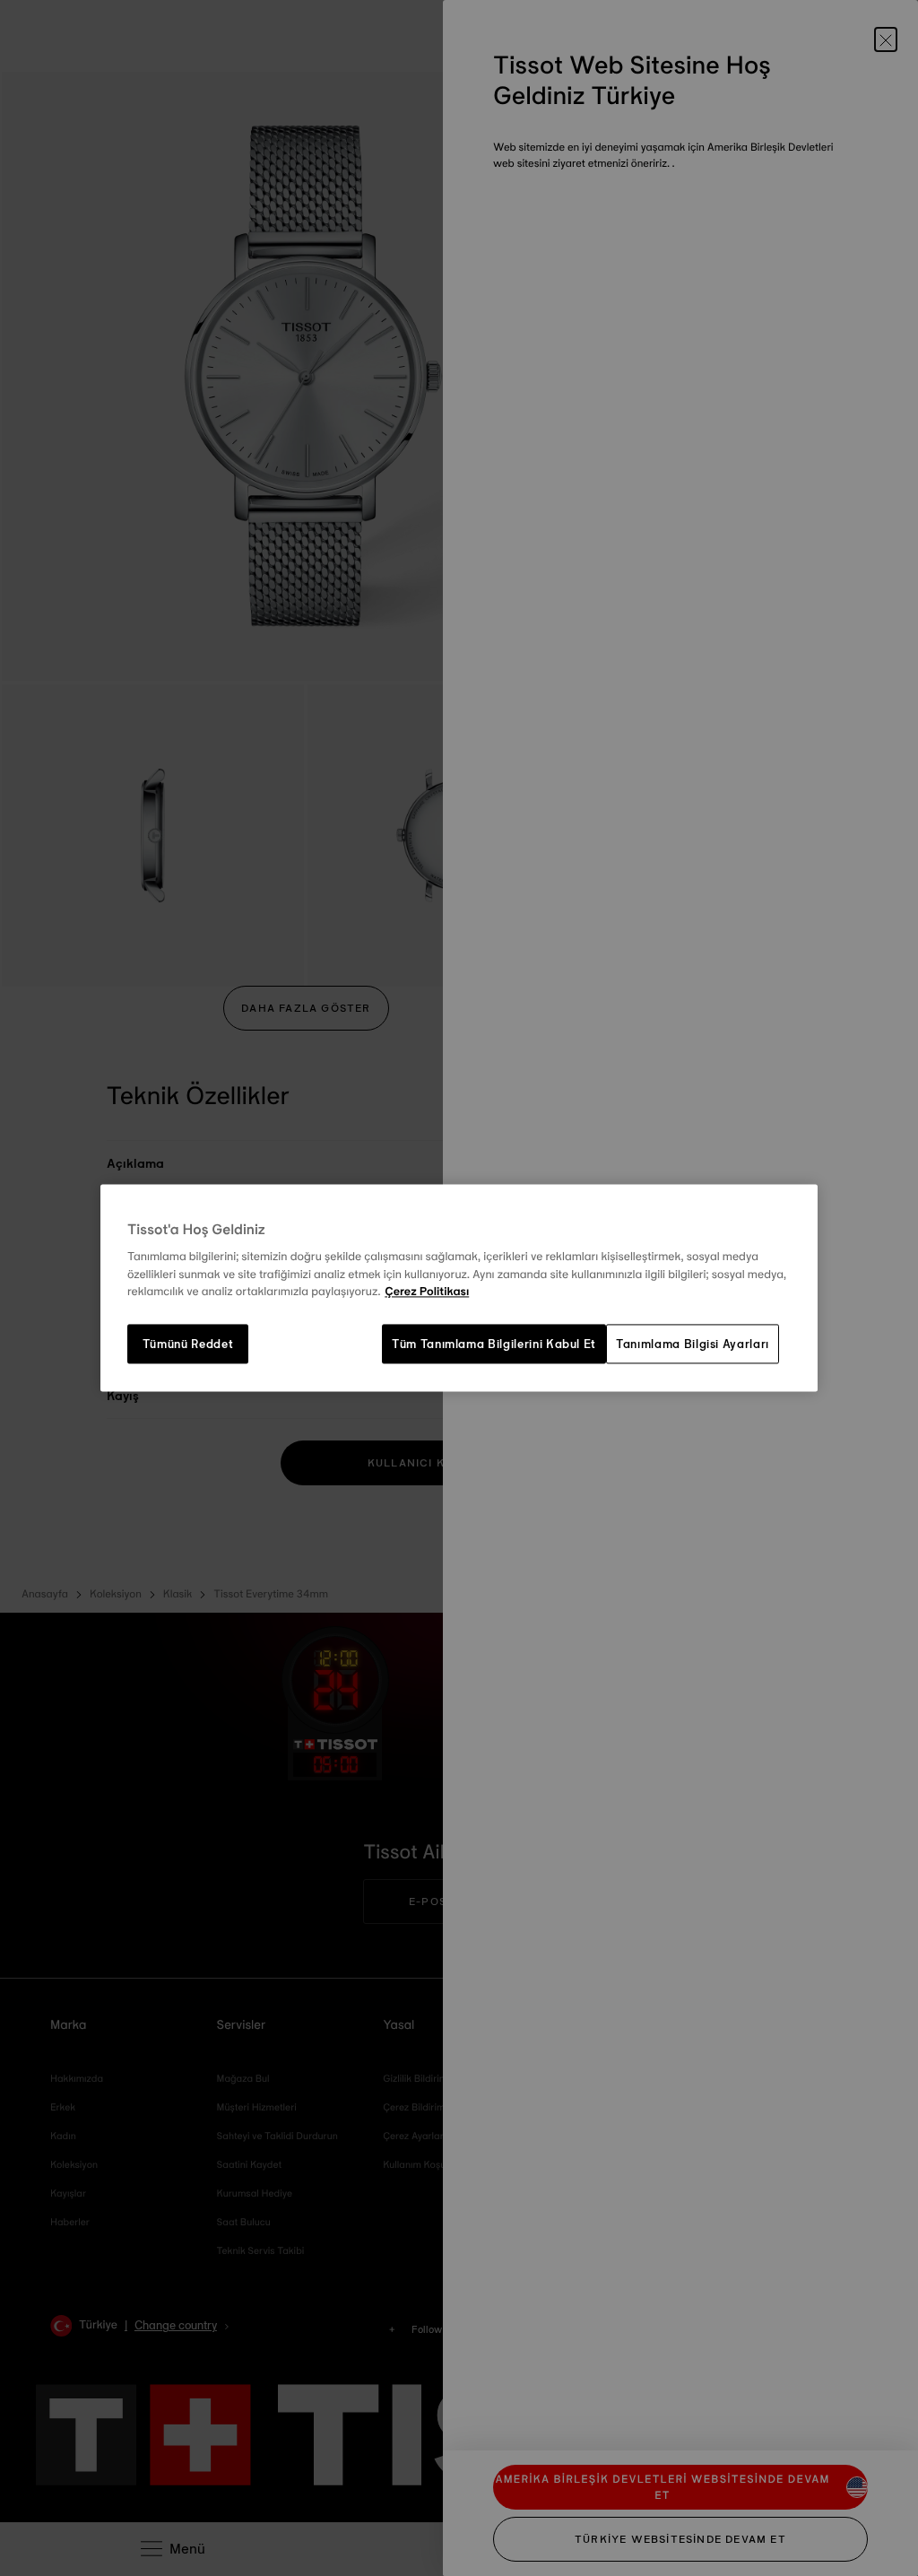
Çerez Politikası (427, 1292)
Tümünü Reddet (188, 1344)
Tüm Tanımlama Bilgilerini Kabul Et (494, 1344)
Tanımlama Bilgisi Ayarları (693, 1344)
